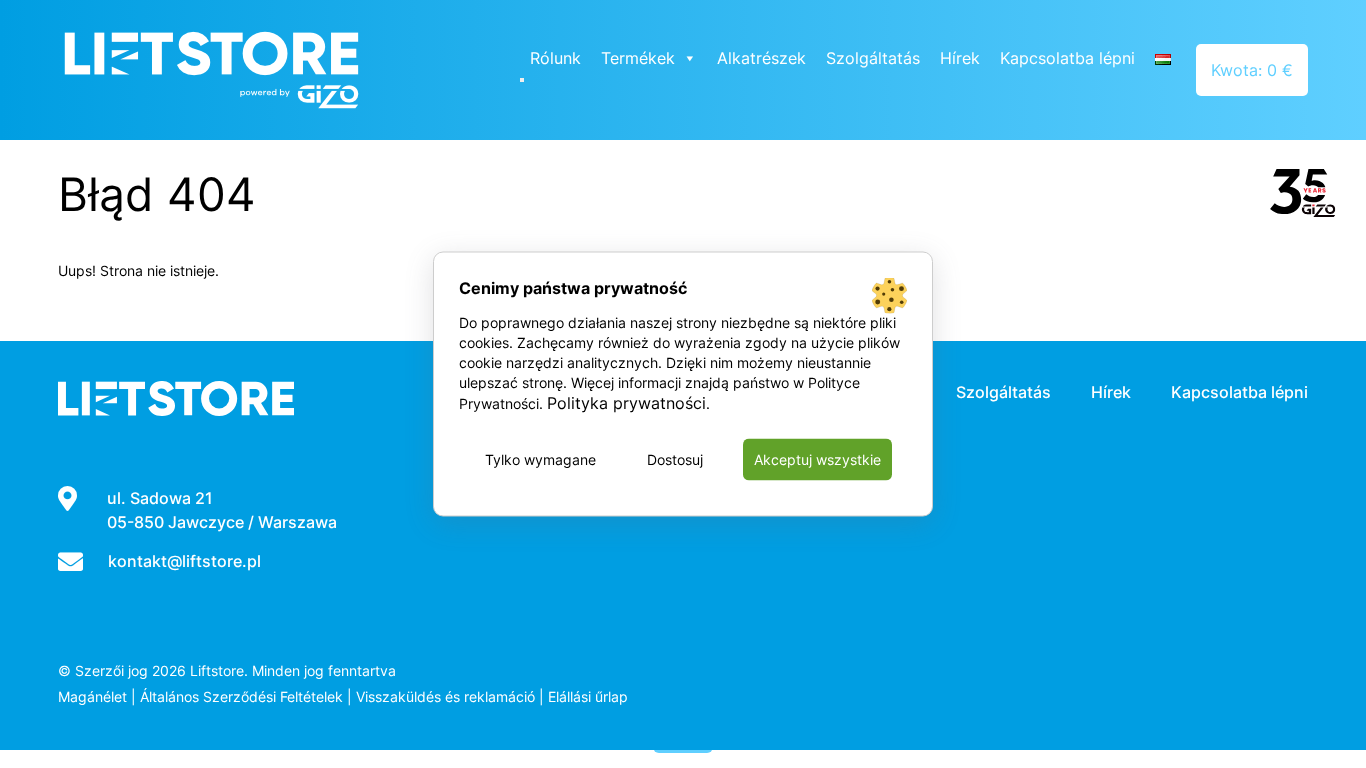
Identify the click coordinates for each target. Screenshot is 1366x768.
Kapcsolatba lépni (1067, 58)
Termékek (638, 58)
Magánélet (92, 696)
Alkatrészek (761, 58)
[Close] (522, 80)
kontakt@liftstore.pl (184, 561)
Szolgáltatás (873, 58)
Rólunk (555, 58)
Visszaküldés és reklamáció (445, 696)
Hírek (960, 58)
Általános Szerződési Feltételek (241, 696)
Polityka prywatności (626, 403)
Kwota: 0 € (1252, 70)
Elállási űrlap (588, 696)
